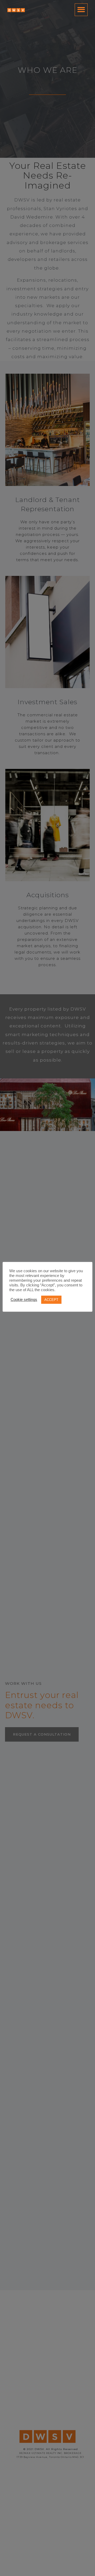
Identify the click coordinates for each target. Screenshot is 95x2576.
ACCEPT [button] (51, 1300)
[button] (81, 10)
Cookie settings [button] (24, 1300)
